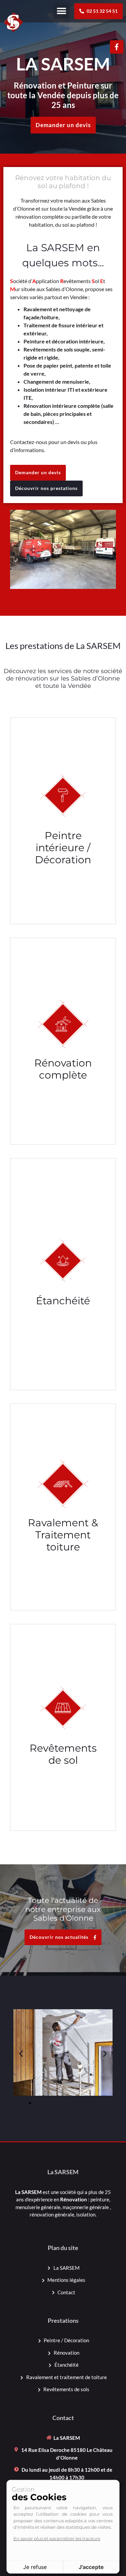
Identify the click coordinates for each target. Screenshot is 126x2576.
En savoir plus (63, 857)
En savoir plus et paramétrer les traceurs (57, 2538)
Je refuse (35, 2567)
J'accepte (91, 2567)
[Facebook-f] (117, 47)
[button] (61, 11)
